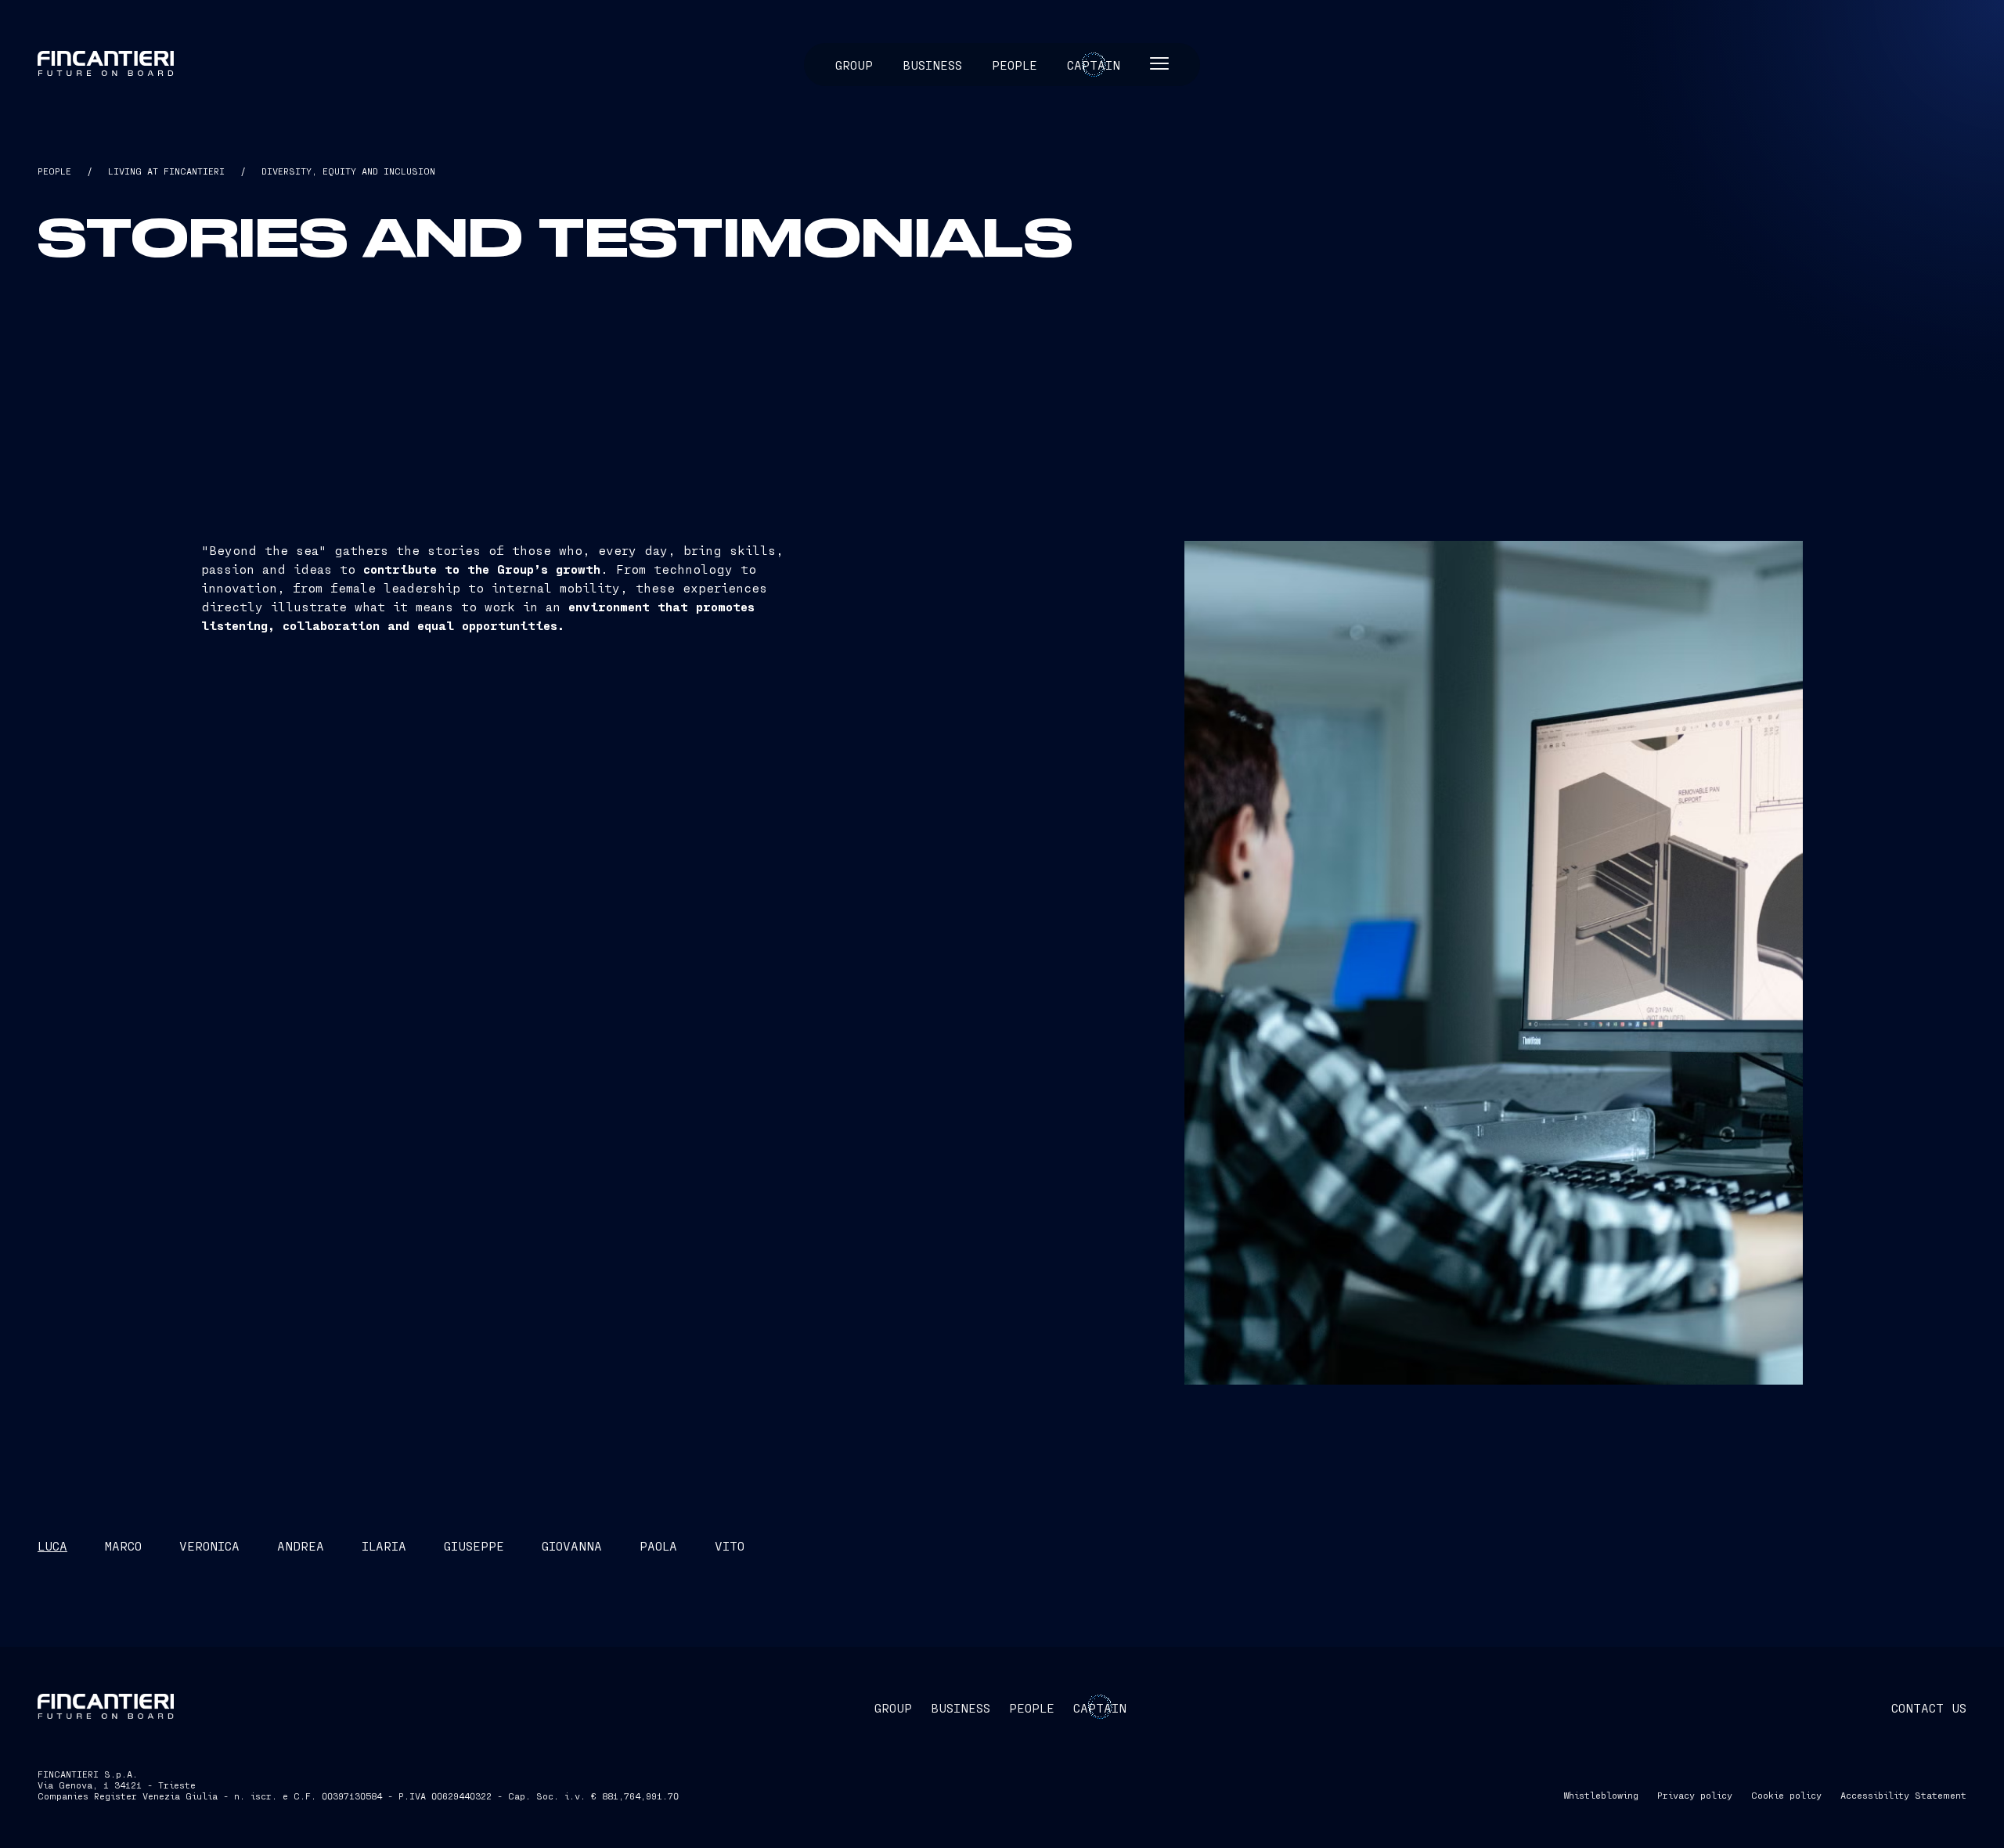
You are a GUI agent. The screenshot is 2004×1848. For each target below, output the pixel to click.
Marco (123, 1545)
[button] (1159, 65)
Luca (52, 1545)
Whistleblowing (1601, 1795)
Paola (658, 1545)
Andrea (301, 1545)
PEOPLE (54, 171)
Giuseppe (474, 1545)
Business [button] (932, 65)
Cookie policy (1786, 1795)
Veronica (209, 1545)
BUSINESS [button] (961, 1708)
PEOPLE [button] (1032, 1708)
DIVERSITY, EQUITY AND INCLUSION (348, 171)
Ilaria (384, 1545)
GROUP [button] (893, 1708)
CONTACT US (1929, 1708)
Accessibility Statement (1903, 1795)
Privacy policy (1695, 1795)
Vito (730, 1545)
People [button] (1015, 65)
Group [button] (854, 65)
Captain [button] (1094, 65)
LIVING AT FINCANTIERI (166, 171)
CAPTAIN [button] (1100, 1708)
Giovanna (572, 1545)
